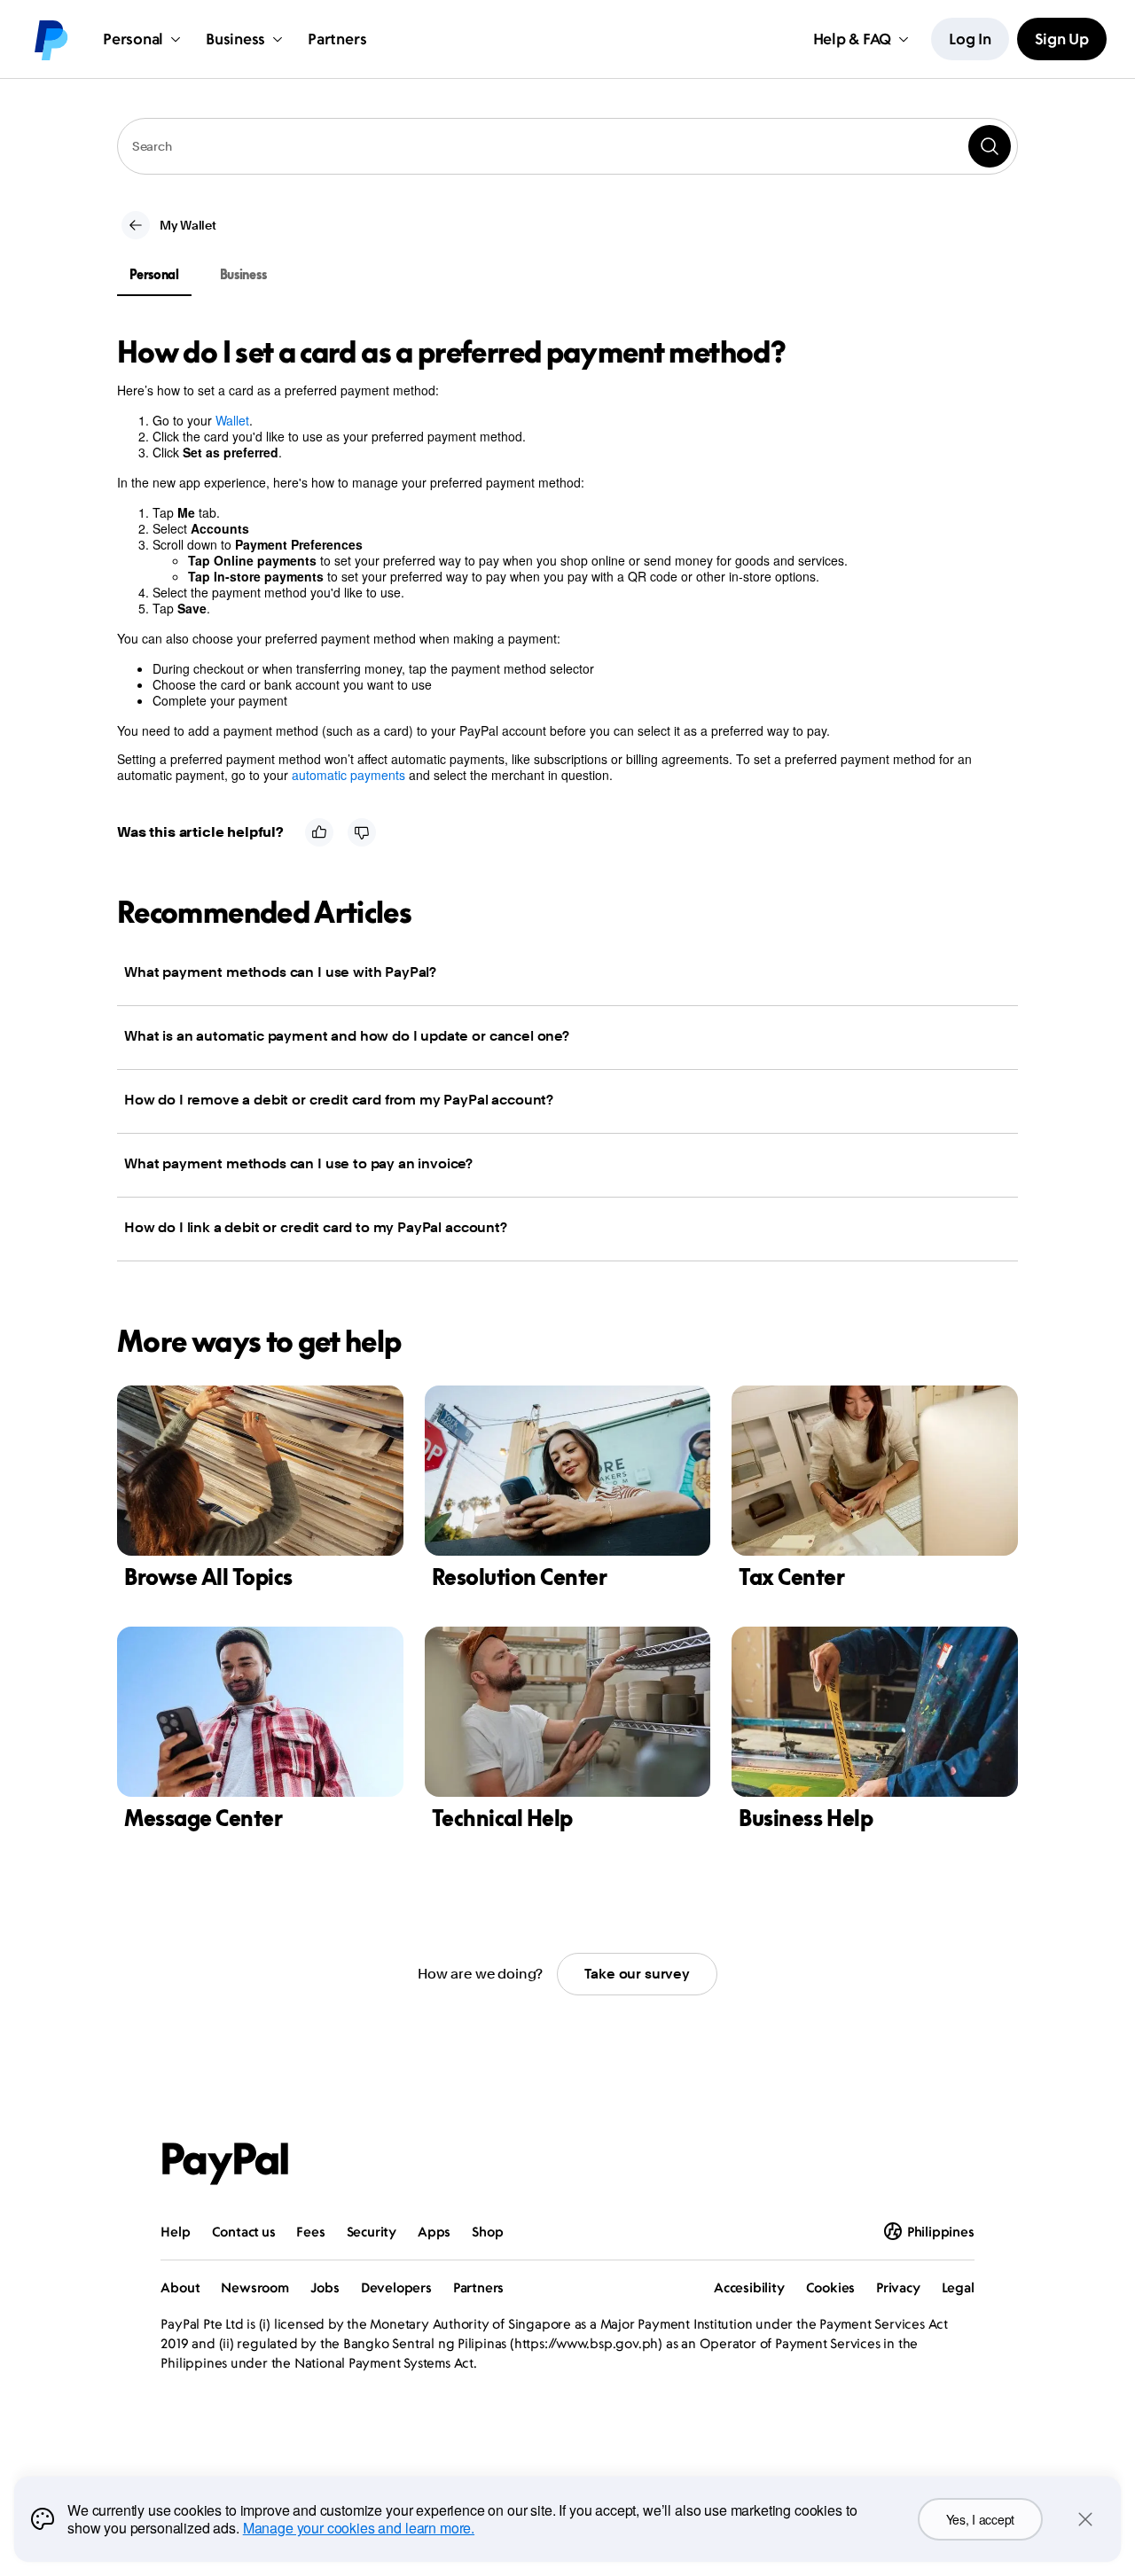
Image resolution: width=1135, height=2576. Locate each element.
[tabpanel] (557, 559)
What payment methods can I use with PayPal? (280, 972)
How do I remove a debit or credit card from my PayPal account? (339, 1100)
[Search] (990, 146)
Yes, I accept (980, 2519)
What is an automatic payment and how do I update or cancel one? (347, 1036)
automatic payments (348, 775)
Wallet (232, 420)
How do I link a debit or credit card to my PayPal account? (316, 1227)
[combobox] (567, 146)
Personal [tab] (154, 274)
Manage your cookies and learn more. (359, 2528)
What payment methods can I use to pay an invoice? (298, 1163)
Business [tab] (243, 274)
